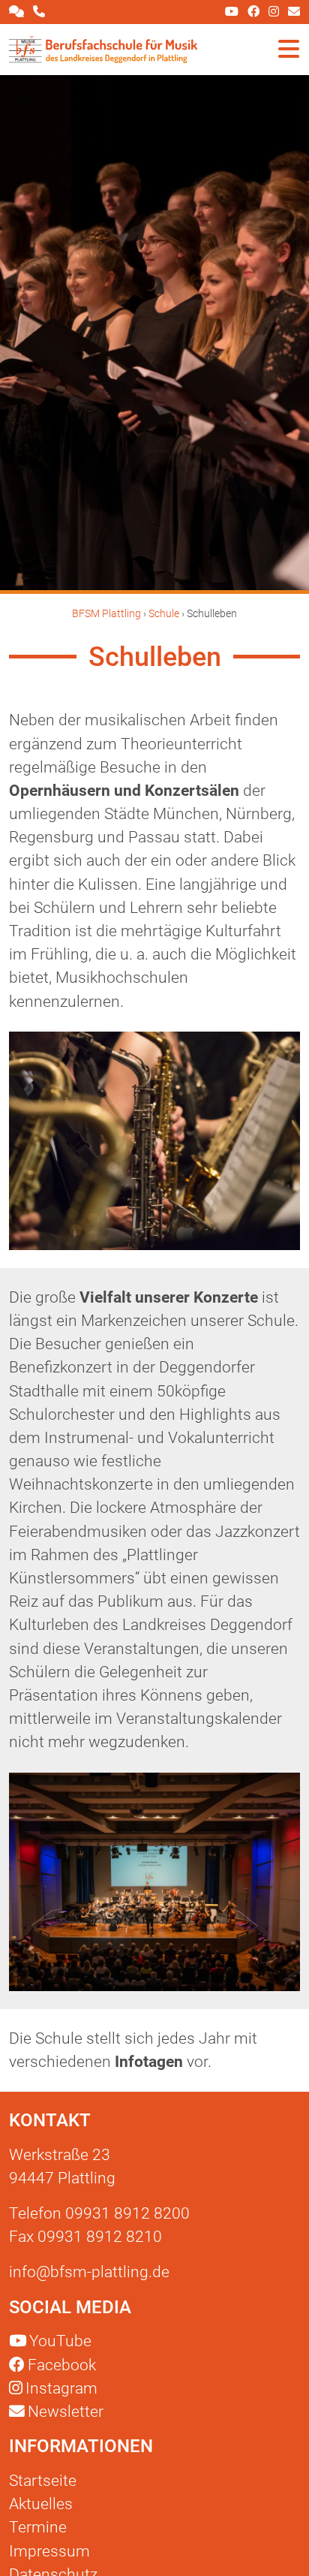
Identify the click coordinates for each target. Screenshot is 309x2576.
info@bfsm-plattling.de (89, 2272)
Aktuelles (41, 2504)
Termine (38, 2527)
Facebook (62, 2365)
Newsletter (64, 2412)
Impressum (49, 2551)
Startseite (43, 2481)
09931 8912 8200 (127, 2213)
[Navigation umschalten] (289, 50)
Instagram (61, 2388)
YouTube (60, 2341)
